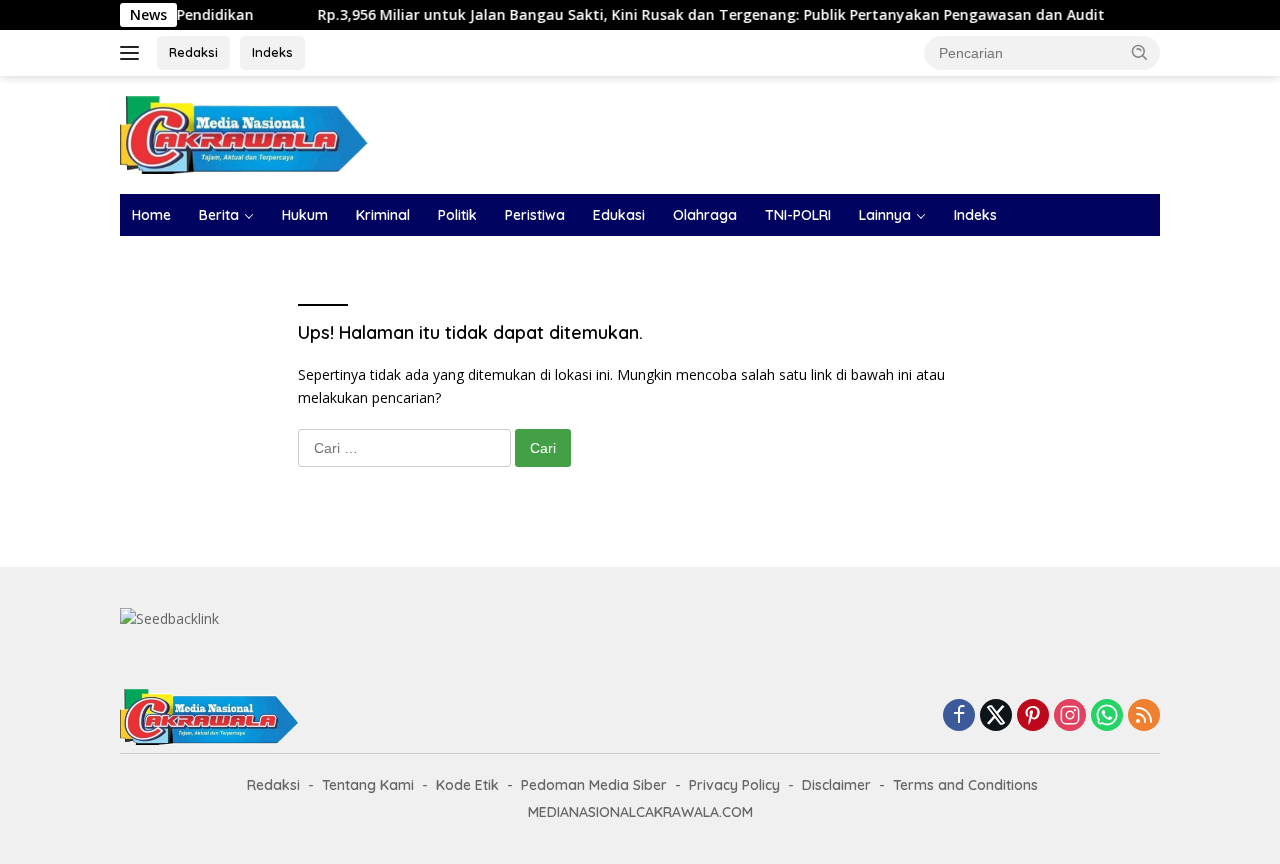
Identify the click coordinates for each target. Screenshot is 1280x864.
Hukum (305, 215)
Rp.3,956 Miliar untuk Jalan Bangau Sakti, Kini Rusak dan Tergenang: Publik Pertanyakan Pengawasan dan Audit (692, 15)
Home (151, 215)
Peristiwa (535, 215)
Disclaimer (836, 785)
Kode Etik (467, 785)
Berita (219, 215)
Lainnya (885, 215)
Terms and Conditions (965, 785)
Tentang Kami (368, 785)
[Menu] (133, 53)
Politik (457, 215)
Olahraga (705, 215)
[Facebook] (959, 716)
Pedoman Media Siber (594, 785)
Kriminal (383, 215)
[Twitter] (996, 716)
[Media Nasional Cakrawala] (245, 133)
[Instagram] (1070, 716)
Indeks (272, 52)
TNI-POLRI (798, 215)
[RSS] (1144, 716)
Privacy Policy (734, 785)
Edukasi (619, 215)
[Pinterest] (1033, 716)
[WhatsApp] (1107, 716)
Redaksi (193, 52)
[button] (1140, 52)
